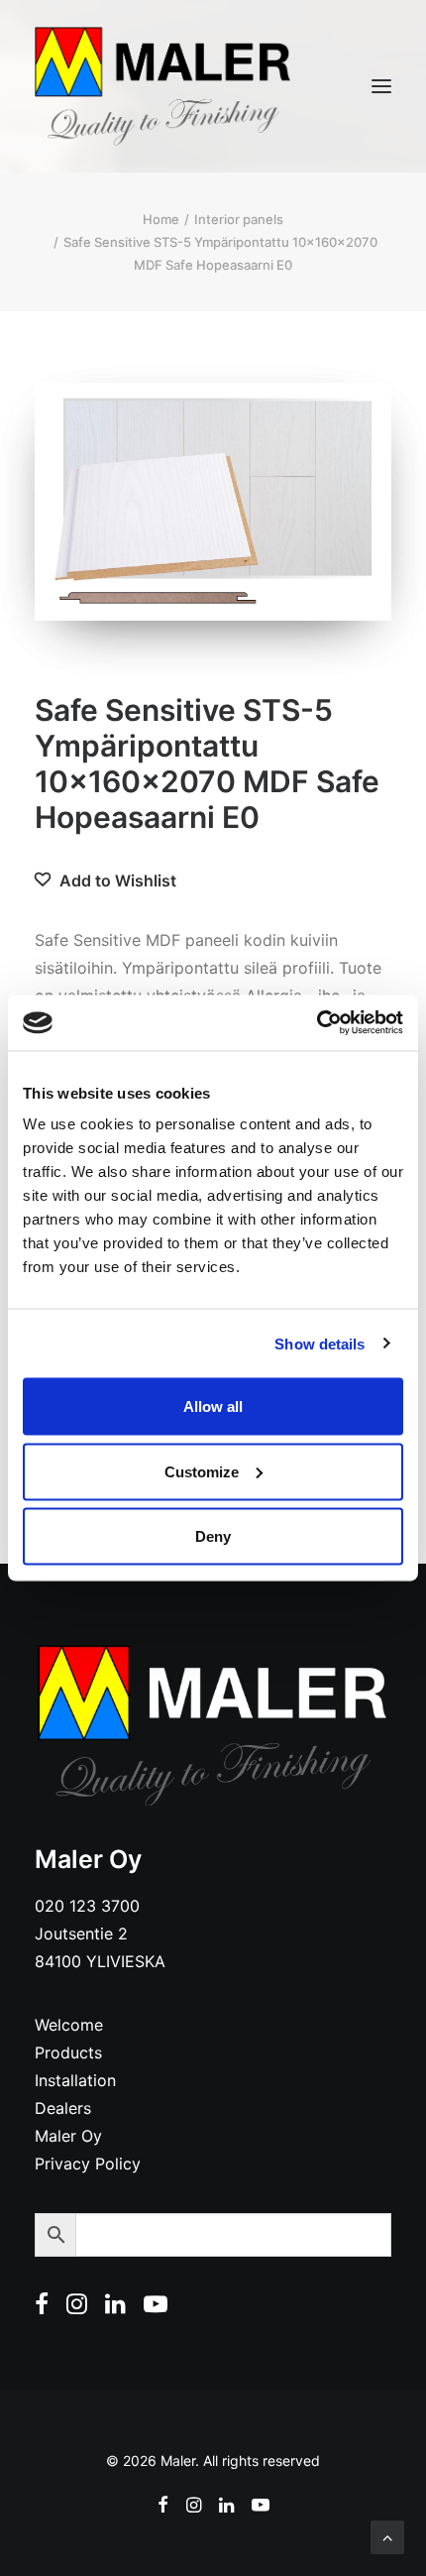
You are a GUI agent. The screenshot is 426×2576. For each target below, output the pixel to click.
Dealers (63, 2108)
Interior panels (239, 219)
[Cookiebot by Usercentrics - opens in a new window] (317, 1023)
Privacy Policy (88, 2164)
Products (68, 2052)
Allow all (213, 1406)
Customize (202, 1471)
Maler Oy (68, 2136)
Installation (75, 2080)
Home (161, 219)
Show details (319, 1343)
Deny (213, 1536)
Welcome (69, 2025)
